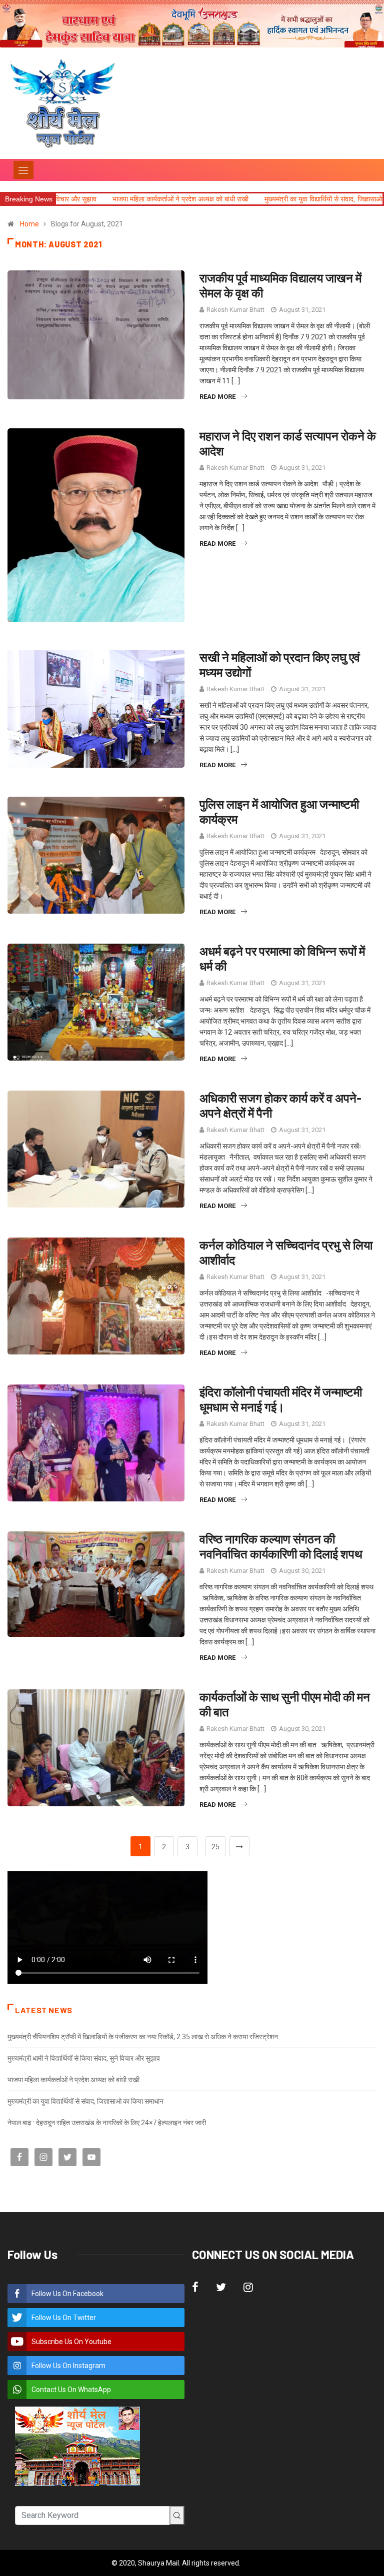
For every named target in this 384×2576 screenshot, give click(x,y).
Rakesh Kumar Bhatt (235, 310)
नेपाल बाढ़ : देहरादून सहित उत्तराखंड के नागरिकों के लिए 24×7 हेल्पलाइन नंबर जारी (107, 2123)
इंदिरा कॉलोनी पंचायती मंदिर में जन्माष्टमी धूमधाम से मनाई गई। (281, 1399)
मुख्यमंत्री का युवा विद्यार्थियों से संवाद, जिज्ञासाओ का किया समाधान (253, 199)
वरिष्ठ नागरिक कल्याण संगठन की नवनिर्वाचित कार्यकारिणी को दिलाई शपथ (282, 1546)
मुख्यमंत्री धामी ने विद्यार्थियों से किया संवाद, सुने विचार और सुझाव (84, 2058)
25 (215, 1847)
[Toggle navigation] (23, 170)
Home (29, 224)
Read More (217, 397)
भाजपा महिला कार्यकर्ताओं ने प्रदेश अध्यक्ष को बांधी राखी (89, 199)
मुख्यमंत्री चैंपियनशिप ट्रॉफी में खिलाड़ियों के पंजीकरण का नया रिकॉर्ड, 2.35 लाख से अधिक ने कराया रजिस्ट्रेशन (143, 2037)
